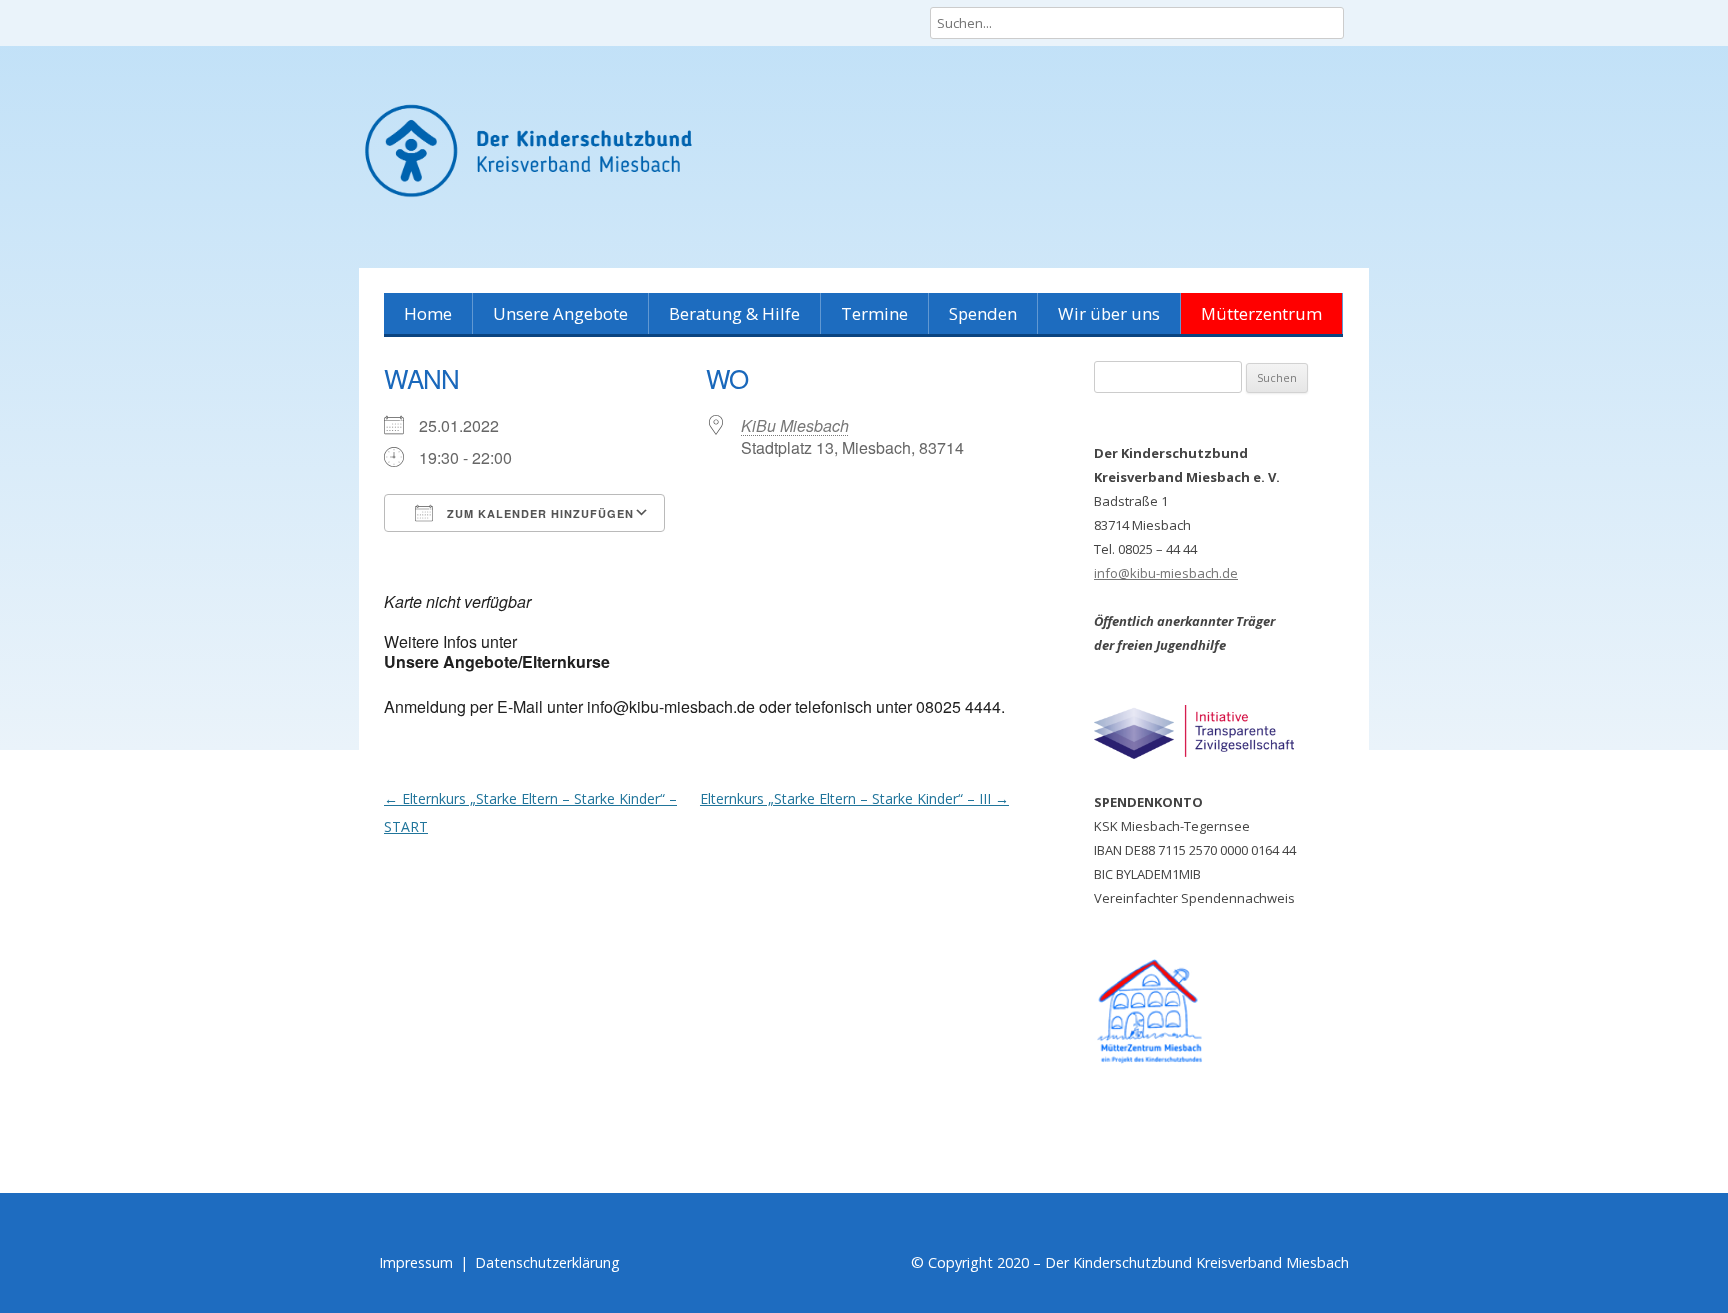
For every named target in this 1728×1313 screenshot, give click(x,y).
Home (428, 313)
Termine (874, 313)
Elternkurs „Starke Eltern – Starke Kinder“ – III (854, 798)
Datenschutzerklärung (547, 1262)
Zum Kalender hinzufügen (538, 513)
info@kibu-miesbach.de (1166, 573)
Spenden (983, 313)
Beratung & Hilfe (734, 313)
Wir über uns (1109, 313)
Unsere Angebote (560, 313)
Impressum (416, 1262)
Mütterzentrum (1261, 313)
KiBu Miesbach (795, 425)
